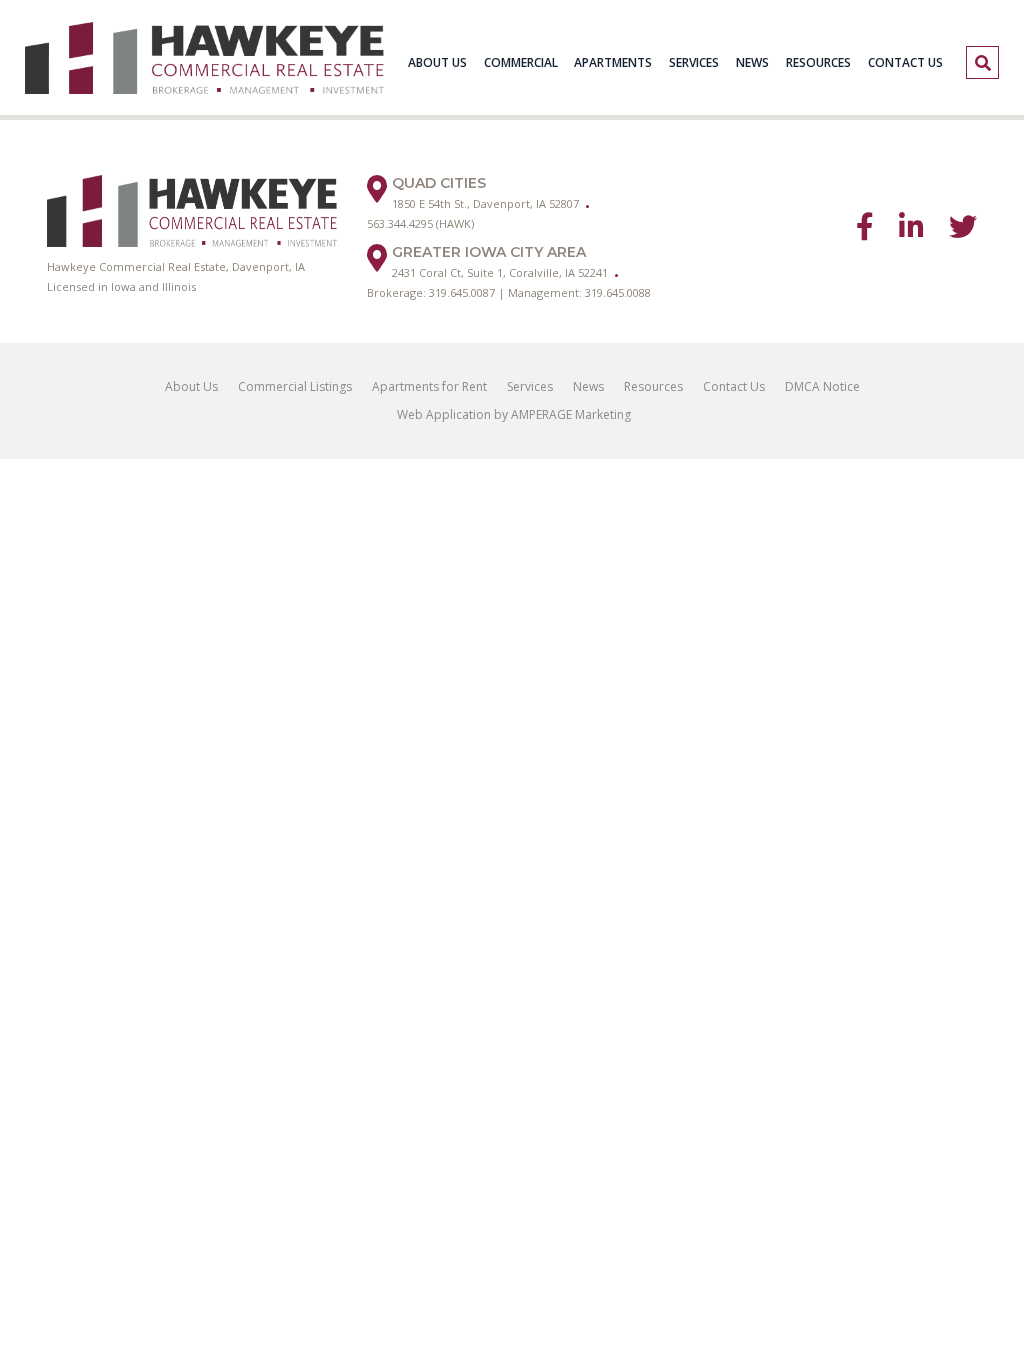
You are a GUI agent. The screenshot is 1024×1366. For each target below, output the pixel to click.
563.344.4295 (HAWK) (420, 223)
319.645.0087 (462, 292)
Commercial (521, 62)
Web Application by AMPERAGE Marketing (512, 414)
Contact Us (905, 62)
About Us (437, 62)
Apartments (613, 62)
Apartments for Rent (429, 386)
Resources (818, 62)
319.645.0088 (618, 292)
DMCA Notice (822, 386)
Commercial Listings (295, 386)
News (752, 62)
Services (694, 62)
